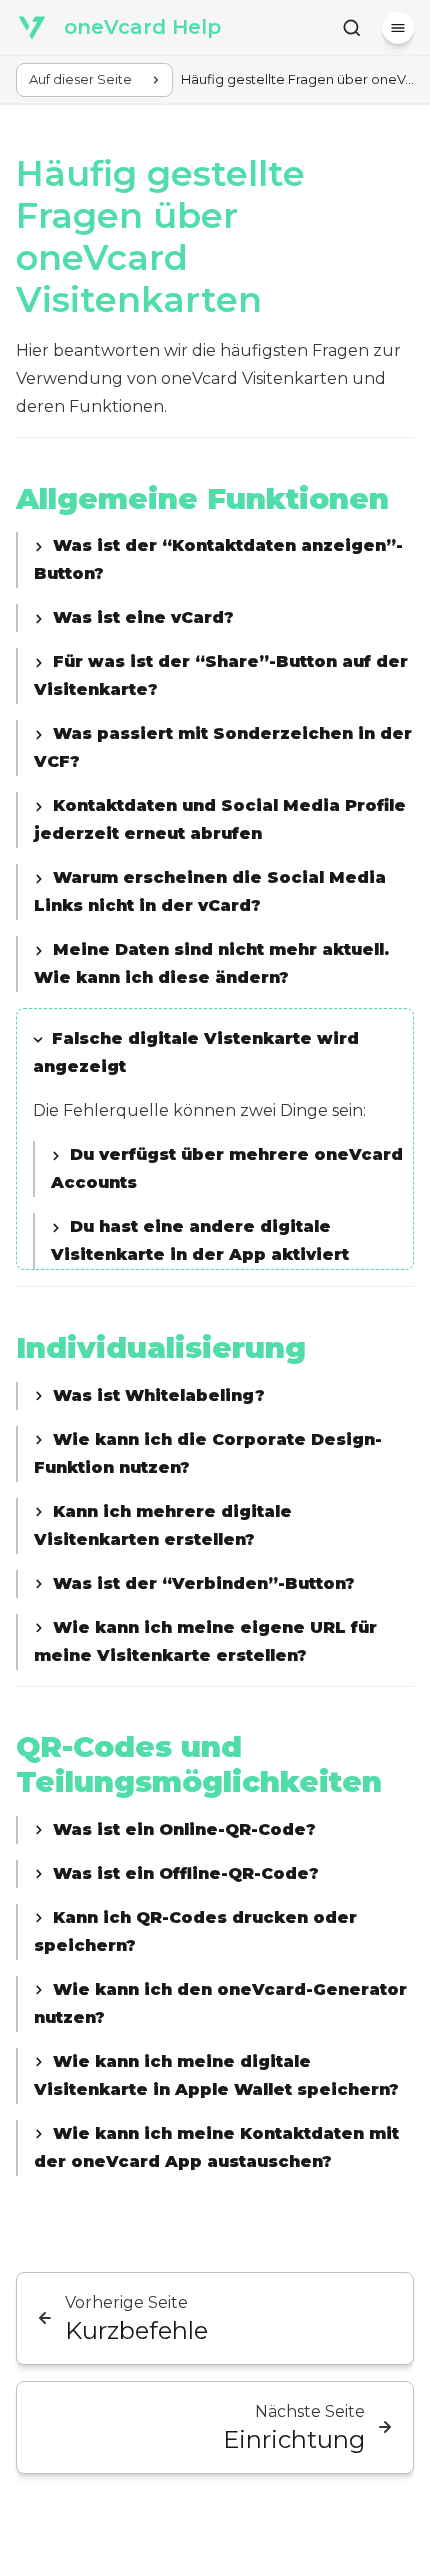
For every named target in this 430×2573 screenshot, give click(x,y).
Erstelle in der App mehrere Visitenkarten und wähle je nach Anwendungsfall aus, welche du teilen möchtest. (221, 1528)
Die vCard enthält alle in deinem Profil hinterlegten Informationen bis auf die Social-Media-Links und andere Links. (215, 620)
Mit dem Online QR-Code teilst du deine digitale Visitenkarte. (194, 1832)
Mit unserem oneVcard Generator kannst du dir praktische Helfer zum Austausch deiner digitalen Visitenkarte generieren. (220, 2006)
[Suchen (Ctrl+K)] (352, 28)
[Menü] (398, 28)
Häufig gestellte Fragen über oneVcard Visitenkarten (160, 236)
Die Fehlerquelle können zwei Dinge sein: (222, 1149)
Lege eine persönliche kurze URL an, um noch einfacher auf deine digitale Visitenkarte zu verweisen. (219, 1644)
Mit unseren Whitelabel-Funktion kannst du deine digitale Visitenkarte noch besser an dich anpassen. (219, 1398)
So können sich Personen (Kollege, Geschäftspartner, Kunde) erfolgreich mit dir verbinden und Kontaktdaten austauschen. (212, 1586)
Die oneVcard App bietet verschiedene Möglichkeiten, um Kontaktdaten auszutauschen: (221, 2150)
